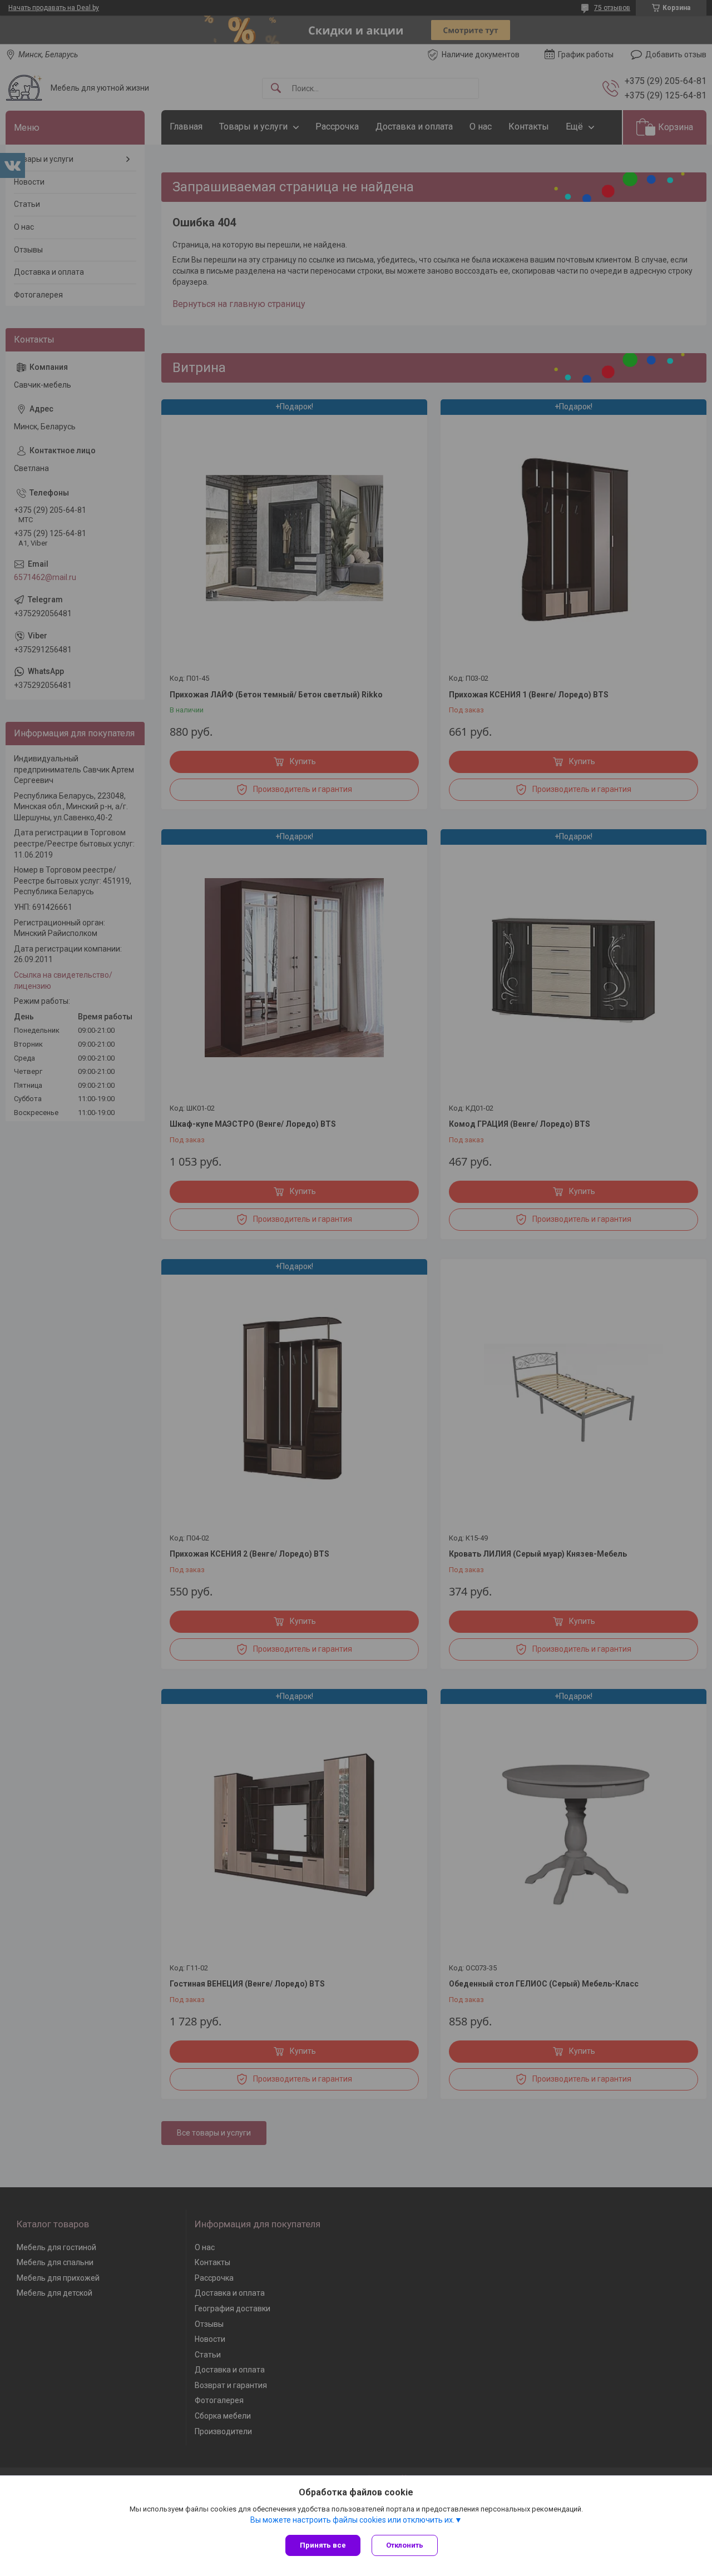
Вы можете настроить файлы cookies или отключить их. (352, 2520)
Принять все (323, 2545)
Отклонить (405, 2545)
